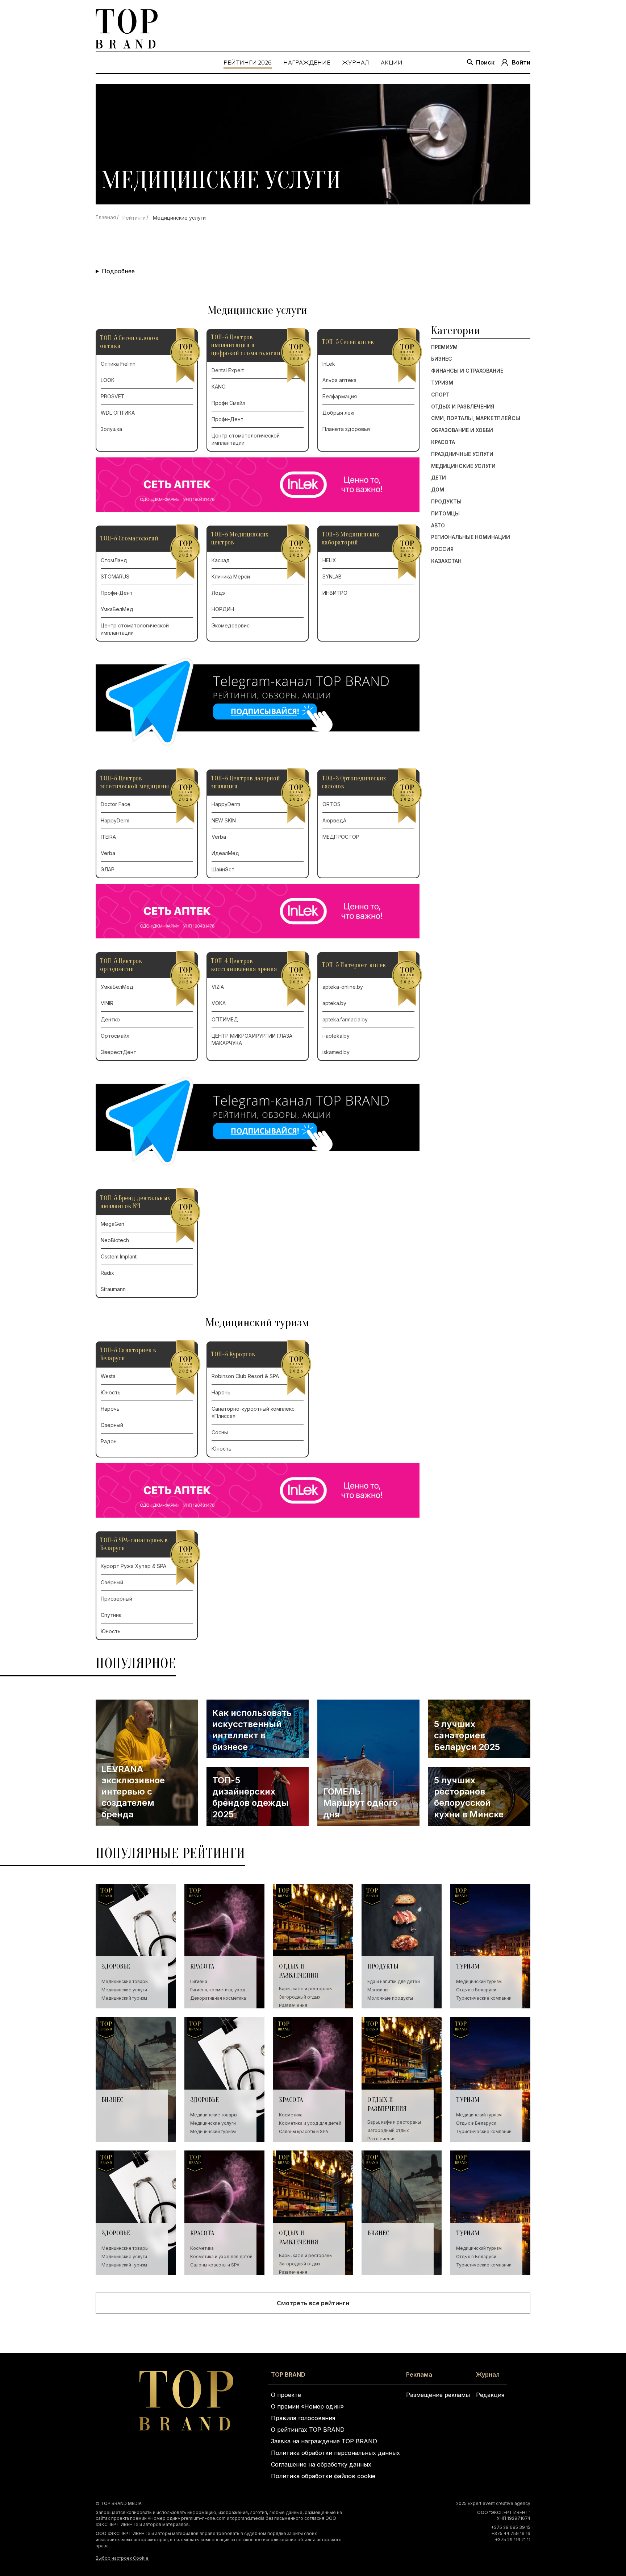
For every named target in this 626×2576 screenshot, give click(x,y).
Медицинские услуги (463, 466)
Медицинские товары (125, 1981)
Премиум (444, 347)
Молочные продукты (390, 1998)
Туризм (442, 383)
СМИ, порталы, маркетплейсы (476, 419)
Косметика (291, 2115)
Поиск (485, 62)
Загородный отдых (300, 1997)
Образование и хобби (462, 430)
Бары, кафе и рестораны (306, 1989)
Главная (106, 217)
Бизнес (442, 359)
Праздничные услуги (462, 454)
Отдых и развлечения (463, 407)
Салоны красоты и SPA (304, 2131)
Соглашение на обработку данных (321, 2464)
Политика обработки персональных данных (335, 2453)
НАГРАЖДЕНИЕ (307, 62)
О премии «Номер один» (307, 2406)
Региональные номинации (471, 538)
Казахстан (446, 561)
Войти (521, 62)
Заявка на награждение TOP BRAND (324, 2441)
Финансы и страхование (467, 371)
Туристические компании (484, 1998)
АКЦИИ (392, 62)
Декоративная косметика (218, 1998)
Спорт (440, 395)
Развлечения (293, 2005)
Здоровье (116, 1967)
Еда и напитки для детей (394, 1981)
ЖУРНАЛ (356, 62)
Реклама (419, 2374)
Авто (438, 526)
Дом (438, 490)
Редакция (490, 2395)
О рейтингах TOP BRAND (308, 2430)
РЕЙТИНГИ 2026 (248, 62)
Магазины (378, 1990)
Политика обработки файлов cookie (323, 2476)
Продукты (446, 502)
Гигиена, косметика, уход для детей (218, 1990)
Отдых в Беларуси (476, 1990)
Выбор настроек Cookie (122, 2558)
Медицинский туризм (124, 1998)
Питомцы (445, 514)
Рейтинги (134, 218)
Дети (439, 478)
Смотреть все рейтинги (313, 2303)
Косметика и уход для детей (310, 2123)
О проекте (286, 2395)
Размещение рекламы (438, 2395)
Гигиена (199, 1981)
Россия (442, 549)
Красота (443, 442)
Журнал (488, 2374)
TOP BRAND (288, 2374)
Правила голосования (303, 2418)
